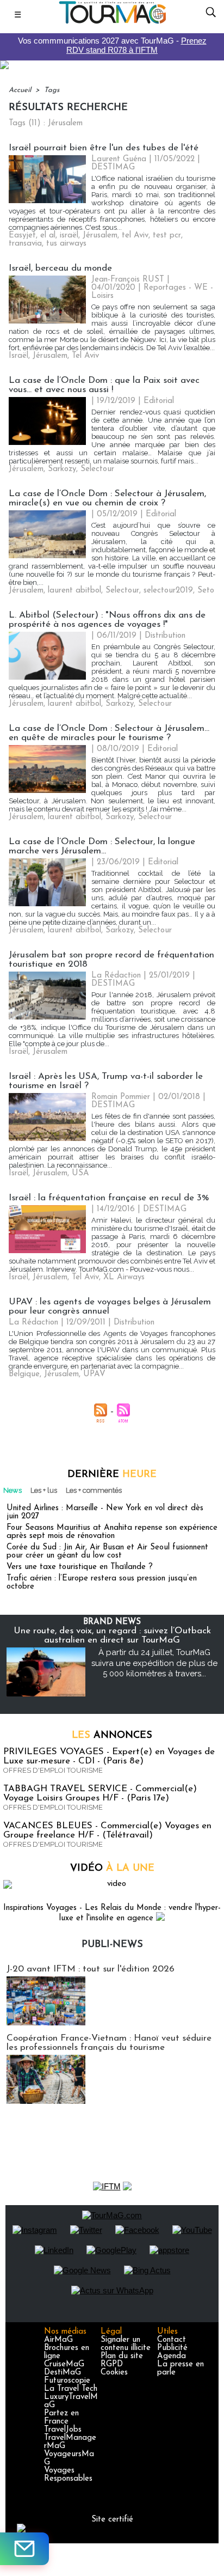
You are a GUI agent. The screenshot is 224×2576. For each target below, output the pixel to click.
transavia (25, 244)
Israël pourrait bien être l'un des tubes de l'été (104, 148)
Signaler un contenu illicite (126, 2344)
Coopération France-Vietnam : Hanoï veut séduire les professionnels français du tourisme (109, 2043)
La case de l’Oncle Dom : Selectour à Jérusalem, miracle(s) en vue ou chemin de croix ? (107, 498)
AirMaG (58, 2340)
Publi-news (112, 1945)
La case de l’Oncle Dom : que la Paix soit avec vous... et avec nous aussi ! (104, 385)
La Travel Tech (71, 2389)
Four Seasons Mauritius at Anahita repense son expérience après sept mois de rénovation (112, 1532)
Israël (18, 356)
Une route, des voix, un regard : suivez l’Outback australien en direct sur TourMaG (112, 1635)
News (13, 1490)
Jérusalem (100, 236)
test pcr (167, 236)
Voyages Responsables (68, 2475)
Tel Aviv (85, 356)
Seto (206, 591)
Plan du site (122, 2356)
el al (48, 236)
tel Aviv (135, 236)
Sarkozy (62, 469)
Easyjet (22, 236)
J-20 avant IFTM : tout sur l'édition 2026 (91, 1969)
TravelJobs (63, 2430)
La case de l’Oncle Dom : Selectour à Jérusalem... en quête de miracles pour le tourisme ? (109, 733)
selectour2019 (168, 591)
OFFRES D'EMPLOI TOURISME (53, 1770)
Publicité (172, 2348)
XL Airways (124, 1277)
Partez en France (61, 2418)
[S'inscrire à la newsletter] (24, 2549)
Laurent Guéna (119, 159)
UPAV (94, 1374)
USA (80, 1173)
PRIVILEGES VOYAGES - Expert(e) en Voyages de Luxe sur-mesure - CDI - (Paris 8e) (109, 1756)
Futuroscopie (67, 2381)
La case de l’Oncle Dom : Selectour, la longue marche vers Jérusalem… (102, 846)
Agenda (172, 2356)
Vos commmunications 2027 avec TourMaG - (112, 45)
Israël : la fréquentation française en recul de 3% (109, 1198)
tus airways (66, 244)
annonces (112, 1736)
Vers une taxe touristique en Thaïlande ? (80, 1567)
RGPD (112, 2364)
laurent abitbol (74, 591)
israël (69, 236)
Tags (52, 90)
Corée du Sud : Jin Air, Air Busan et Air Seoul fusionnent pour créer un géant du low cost (107, 1552)
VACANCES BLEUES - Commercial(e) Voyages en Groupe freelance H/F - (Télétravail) (107, 1830)
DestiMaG (63, 2373)
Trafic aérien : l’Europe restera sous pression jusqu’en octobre (102, 1583)
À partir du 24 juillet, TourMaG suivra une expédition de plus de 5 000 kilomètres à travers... (154, 1663)
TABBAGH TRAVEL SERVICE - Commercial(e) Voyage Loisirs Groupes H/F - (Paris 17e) (100, 1793)
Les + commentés (94, 1490)
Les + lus (44, 1490)
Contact (172, 2340)
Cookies (114, 2373)
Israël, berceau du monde (60, 268)
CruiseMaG (64, 2364)
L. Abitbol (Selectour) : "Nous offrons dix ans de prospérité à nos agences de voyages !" (107, 620)
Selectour (97, 469)
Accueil (20, 90)
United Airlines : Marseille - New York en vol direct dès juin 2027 (105, 1512)
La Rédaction (116, 976)
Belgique (24, 1374)
